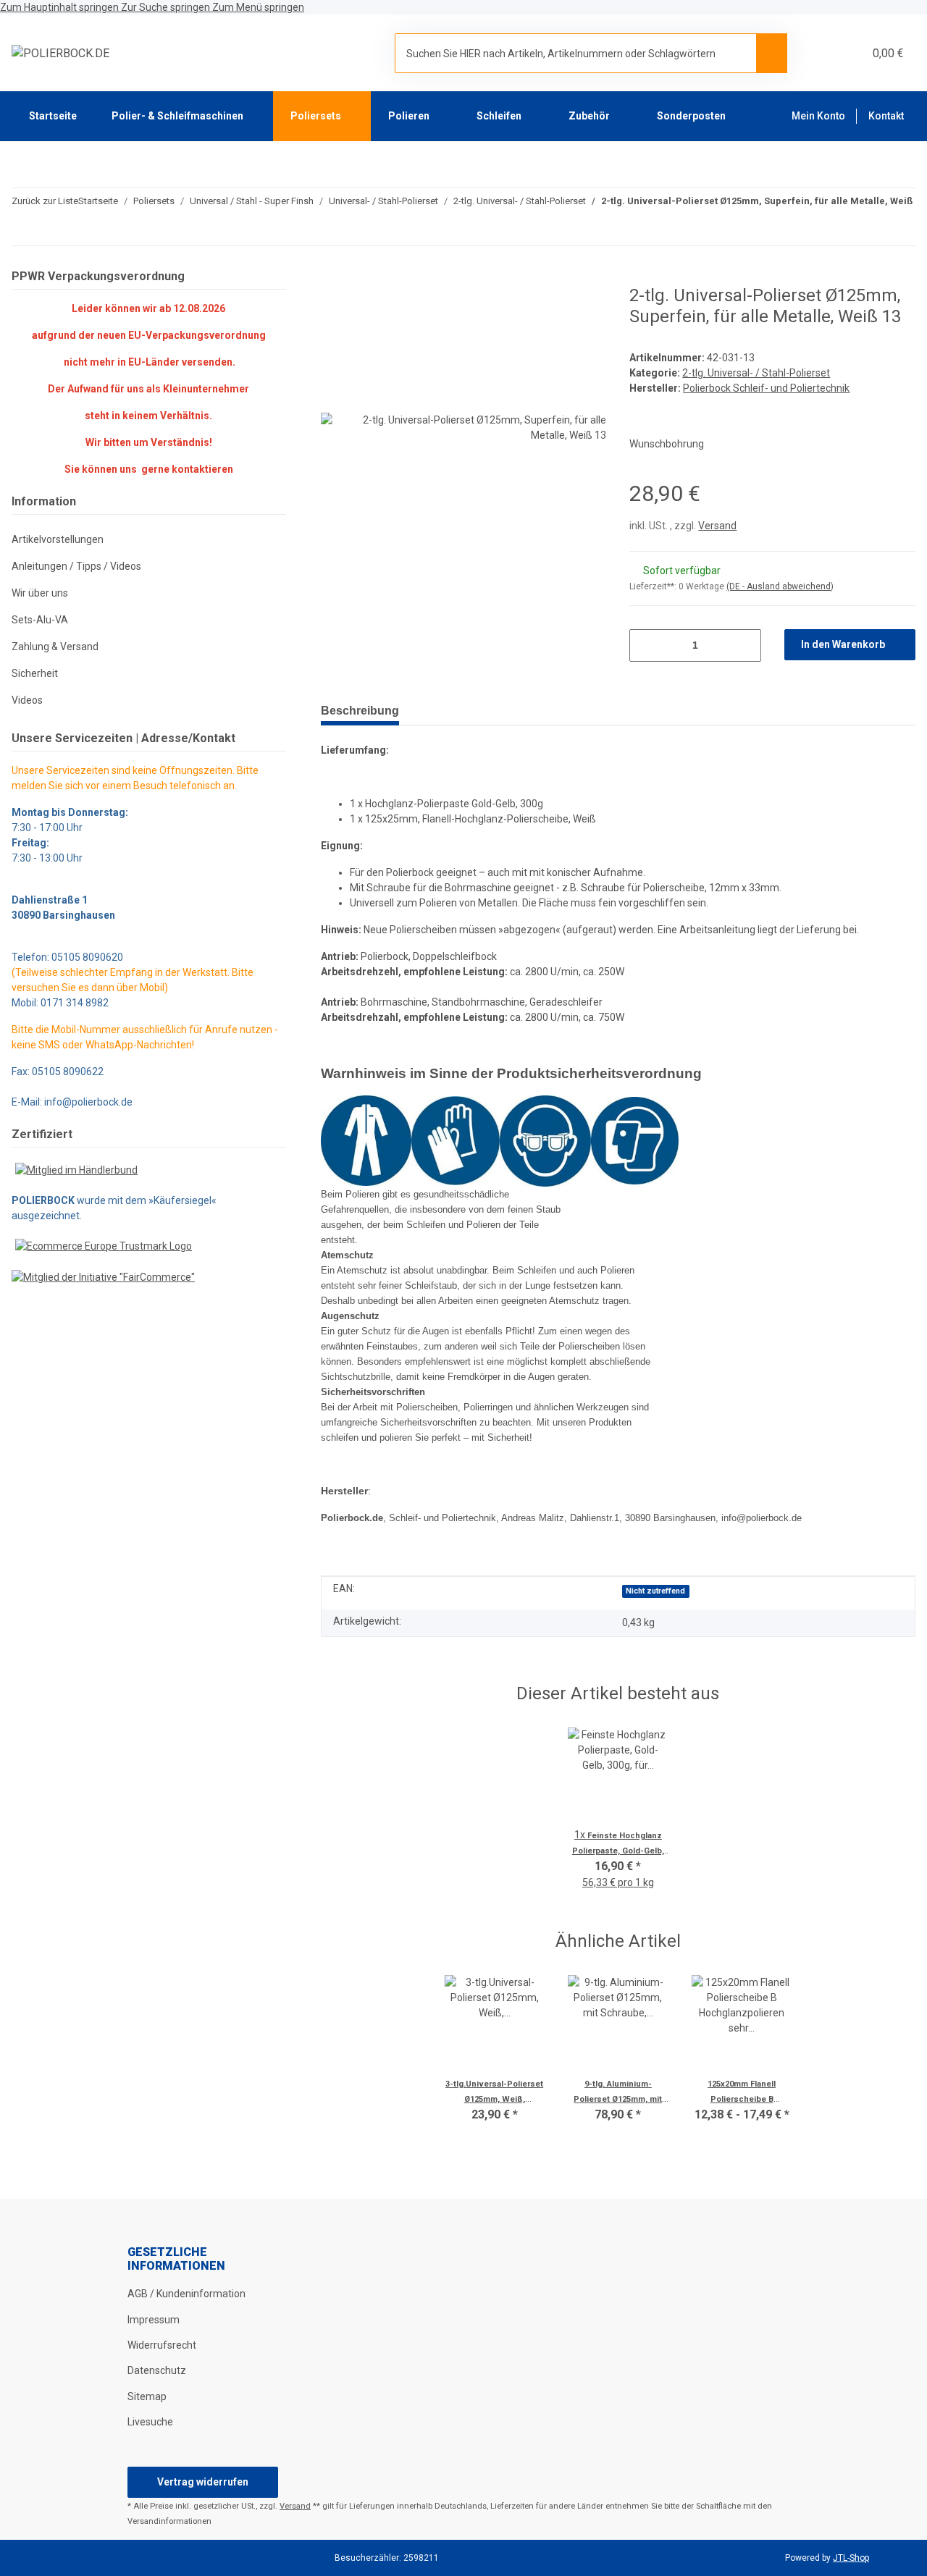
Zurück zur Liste (45, 201)
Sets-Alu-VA (40, 620)
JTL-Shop (851, 2558)
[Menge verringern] (646, 645)
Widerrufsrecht (162, 2345)
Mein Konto (818, 116)
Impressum (154, 2320)
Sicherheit (35, 673)
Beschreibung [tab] (360, 711)
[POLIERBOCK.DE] (60, 54)
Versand (717, 526)
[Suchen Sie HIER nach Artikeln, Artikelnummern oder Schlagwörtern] (772, 53)
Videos (27, 700)
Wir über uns (40, 593)
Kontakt (886, 116)
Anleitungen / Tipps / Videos (76, 566)
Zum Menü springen (258, 7)
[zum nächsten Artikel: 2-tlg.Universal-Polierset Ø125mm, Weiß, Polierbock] (869, 230)
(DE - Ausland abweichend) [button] (780, 586)
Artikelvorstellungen (58, 539)
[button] (817, 53)
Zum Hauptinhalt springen (60, 7)
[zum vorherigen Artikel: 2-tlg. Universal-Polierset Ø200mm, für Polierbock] (900, 230)
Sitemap (147, 2396)
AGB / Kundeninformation (186, 2294)
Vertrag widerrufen (203, 2482)
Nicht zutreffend (655, 1591)
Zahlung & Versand (55, 647)
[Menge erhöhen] (745, 645)
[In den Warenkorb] (332, 277)
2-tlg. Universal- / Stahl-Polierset (756, 373)
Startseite (53, 116)
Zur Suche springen (167, 7)
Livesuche (150, 2422)
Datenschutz (157, 2370)
